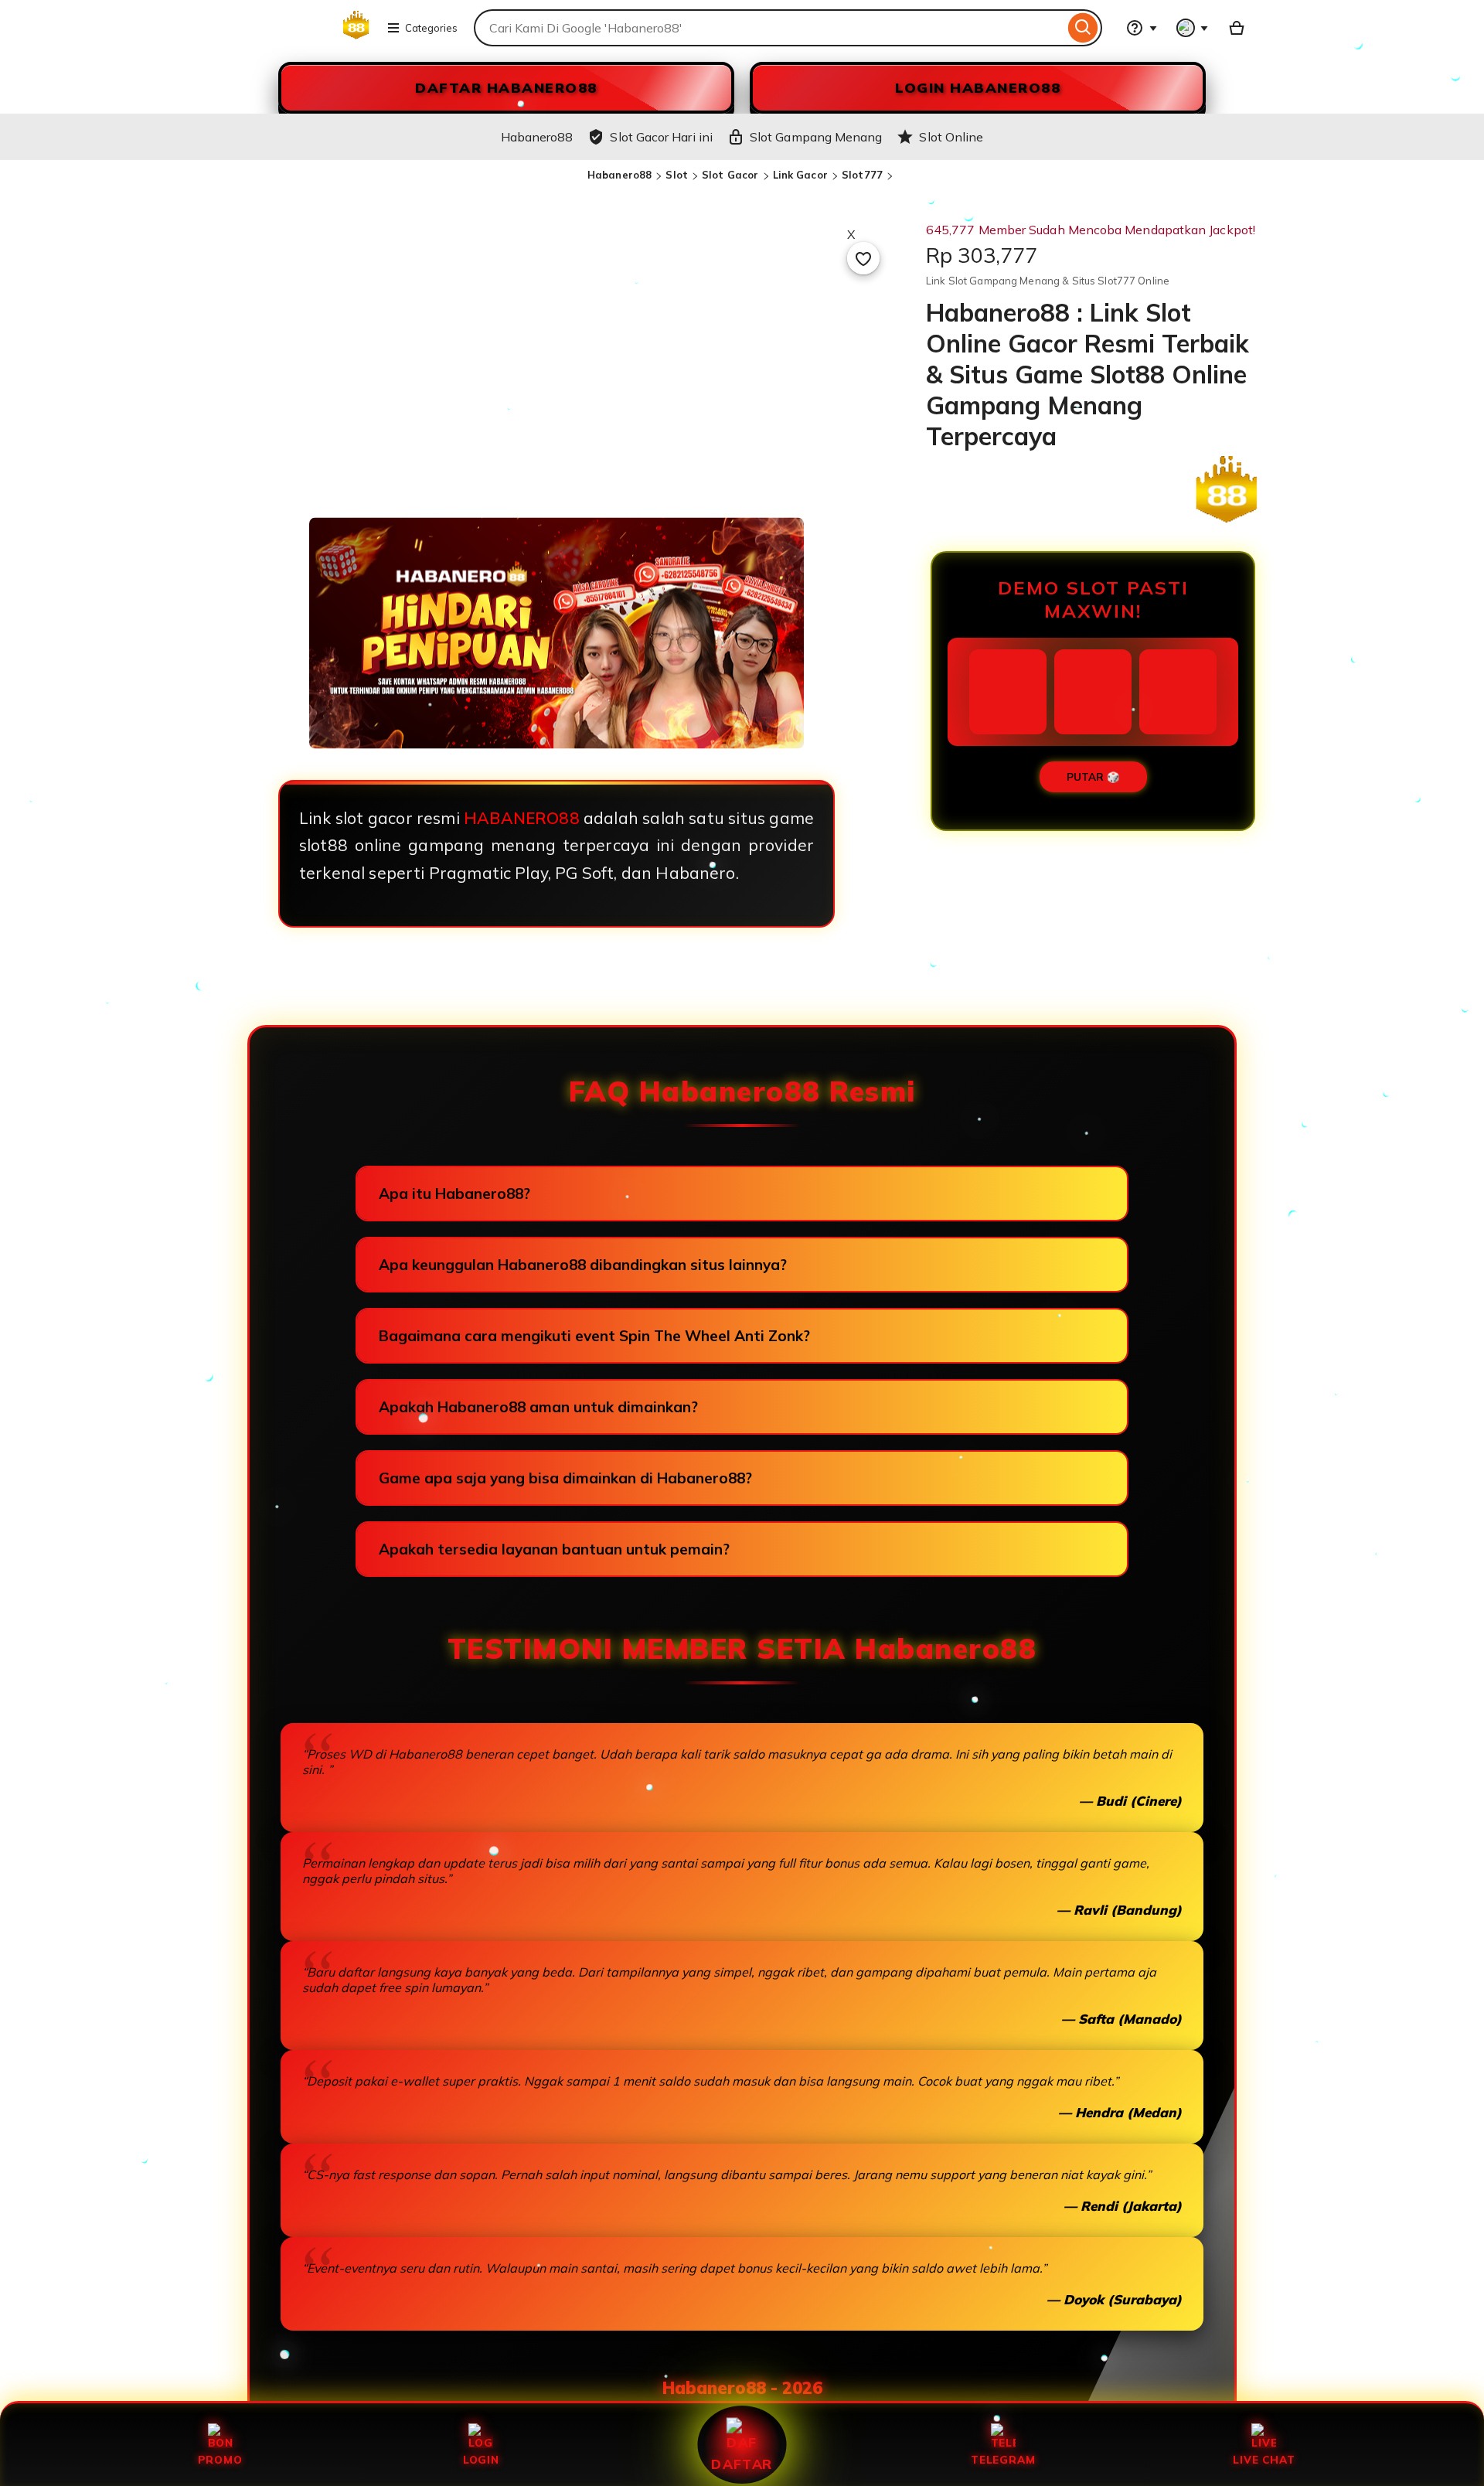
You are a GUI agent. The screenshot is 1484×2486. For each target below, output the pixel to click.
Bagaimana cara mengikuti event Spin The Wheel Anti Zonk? (594, 1336)
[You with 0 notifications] (1193, 28)
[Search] (1083, 28)
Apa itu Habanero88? (454, 1194)
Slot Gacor (730, 175)
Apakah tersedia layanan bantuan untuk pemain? (554, 1549)
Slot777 (862, 175)
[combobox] (769, 28)
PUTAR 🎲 (1093, 777)
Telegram (1003, 2459)
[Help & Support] (1142, 28)
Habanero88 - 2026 (742, 2388)
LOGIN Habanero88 (978, 88)
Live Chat (1264, 2459)
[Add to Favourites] (863, 258)
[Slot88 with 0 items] (1237, 28)
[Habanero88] (300, 37)
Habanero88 (619, 175)
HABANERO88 (522, 818)
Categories (431, 28)
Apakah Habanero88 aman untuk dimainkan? (538, 1407)
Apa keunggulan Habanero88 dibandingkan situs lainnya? (583, 1265)
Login (481, 2459)
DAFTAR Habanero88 (506, 88)
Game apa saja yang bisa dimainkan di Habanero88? (565, 1478)
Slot (677, 175)
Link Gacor (800, 175)
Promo (220, 2459)
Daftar (742, 2464)
